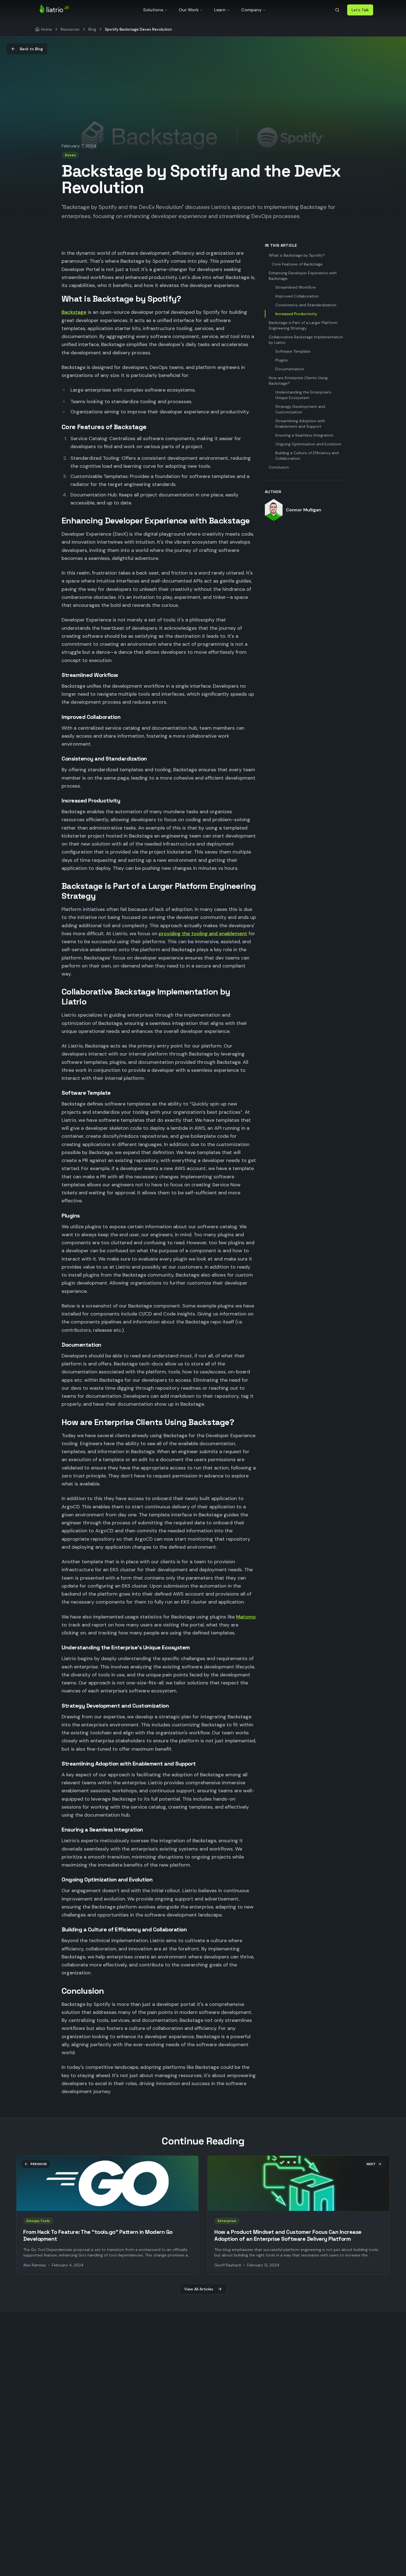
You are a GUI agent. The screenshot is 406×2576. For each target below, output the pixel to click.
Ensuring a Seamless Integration (304, 435)
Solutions (153, 10)
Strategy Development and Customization (300, 409)
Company (251, 10)
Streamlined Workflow (296, 287)
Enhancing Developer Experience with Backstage (303, 276)
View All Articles (199, 2289)
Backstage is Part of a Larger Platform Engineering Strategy (303, 325)
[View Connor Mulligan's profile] (274, 510)
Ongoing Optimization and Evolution (308, 444)
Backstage (74, 312)
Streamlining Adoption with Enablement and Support (300, 424)
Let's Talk (360, 10)
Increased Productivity (296, 314)
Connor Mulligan (304, 510)
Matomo (246, 1617)
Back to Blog (31, 49)
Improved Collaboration (297, 296)
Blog (92, 29)
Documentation (290, 369)
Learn (220, 10)
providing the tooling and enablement (203, 934)
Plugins (282, 360)
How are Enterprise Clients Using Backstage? (298, 381)
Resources (70, 29)
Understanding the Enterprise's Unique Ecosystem (303, 395)
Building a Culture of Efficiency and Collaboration (307, 456)
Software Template (293, 351)
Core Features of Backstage (297, 264)
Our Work (189, 10)
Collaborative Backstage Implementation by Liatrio (306, 340)
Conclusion (279, 467)
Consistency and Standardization (306, 305)
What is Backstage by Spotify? (297, 255)
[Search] (337, 10)
